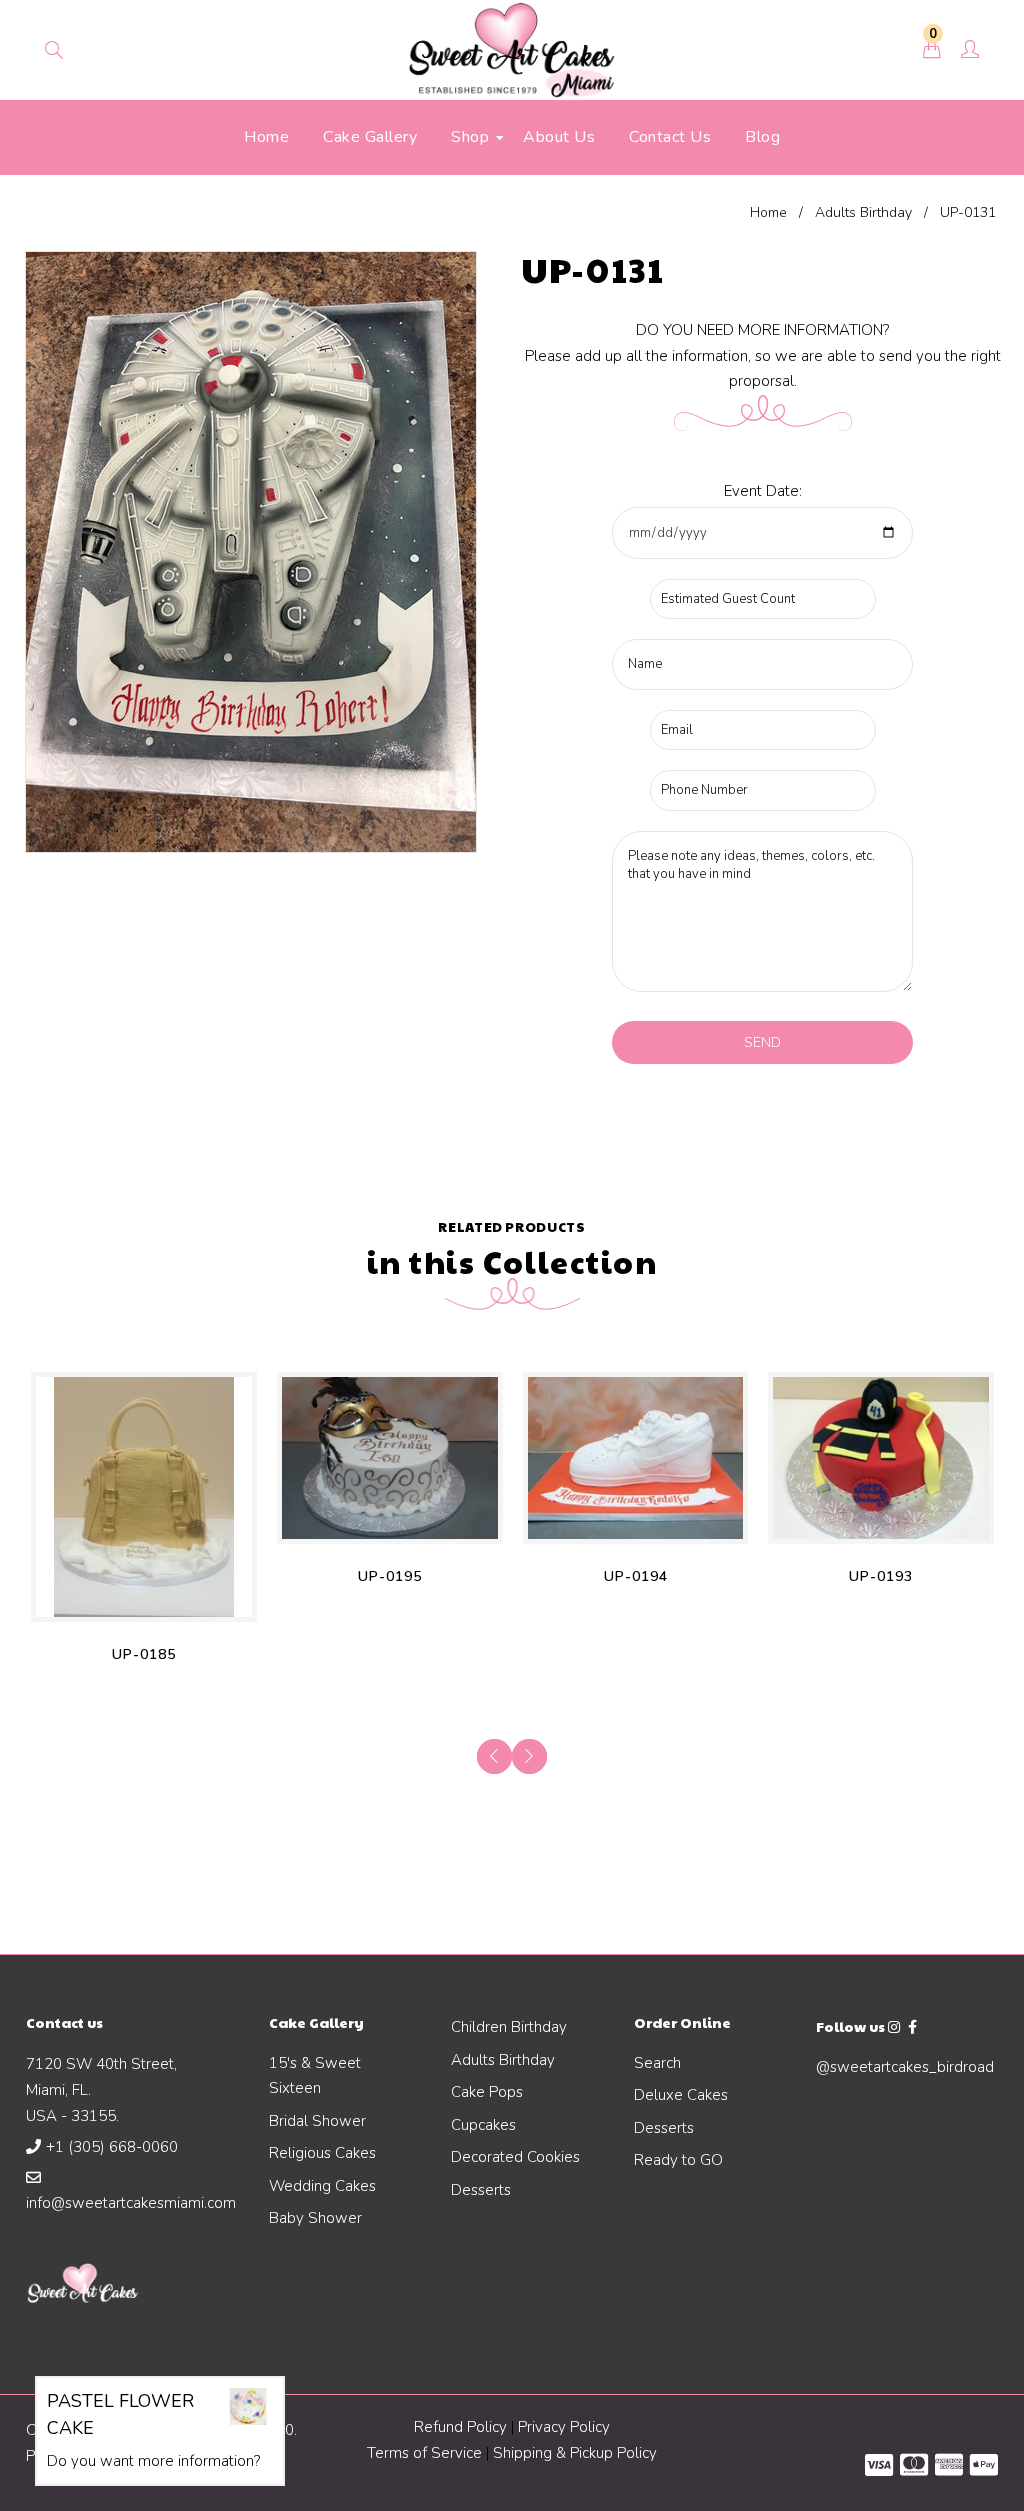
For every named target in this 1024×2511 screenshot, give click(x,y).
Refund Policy (460, 2427)
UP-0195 (390, 1576)
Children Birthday (509, 2027)
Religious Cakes (322, 2153)
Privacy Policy (564, 2427)
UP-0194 (636, 1576)
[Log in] (970, 51)
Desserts (481, 2190)
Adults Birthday (863, 212)
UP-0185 (144, 1654)
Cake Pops (487, 2092)
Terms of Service (426, 2453)
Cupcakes (483, 2125)
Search (657, 2063)
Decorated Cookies (515, 2157)
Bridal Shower (317, 2121)
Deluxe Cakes (681, 2095)
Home (768, 212)
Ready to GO (678, 2160)
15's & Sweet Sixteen (315, 2076)
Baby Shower (315, 2218)
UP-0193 (881, 1576)
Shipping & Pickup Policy (575, 2453)
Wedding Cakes (322, 2186)
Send (762, 1042)
